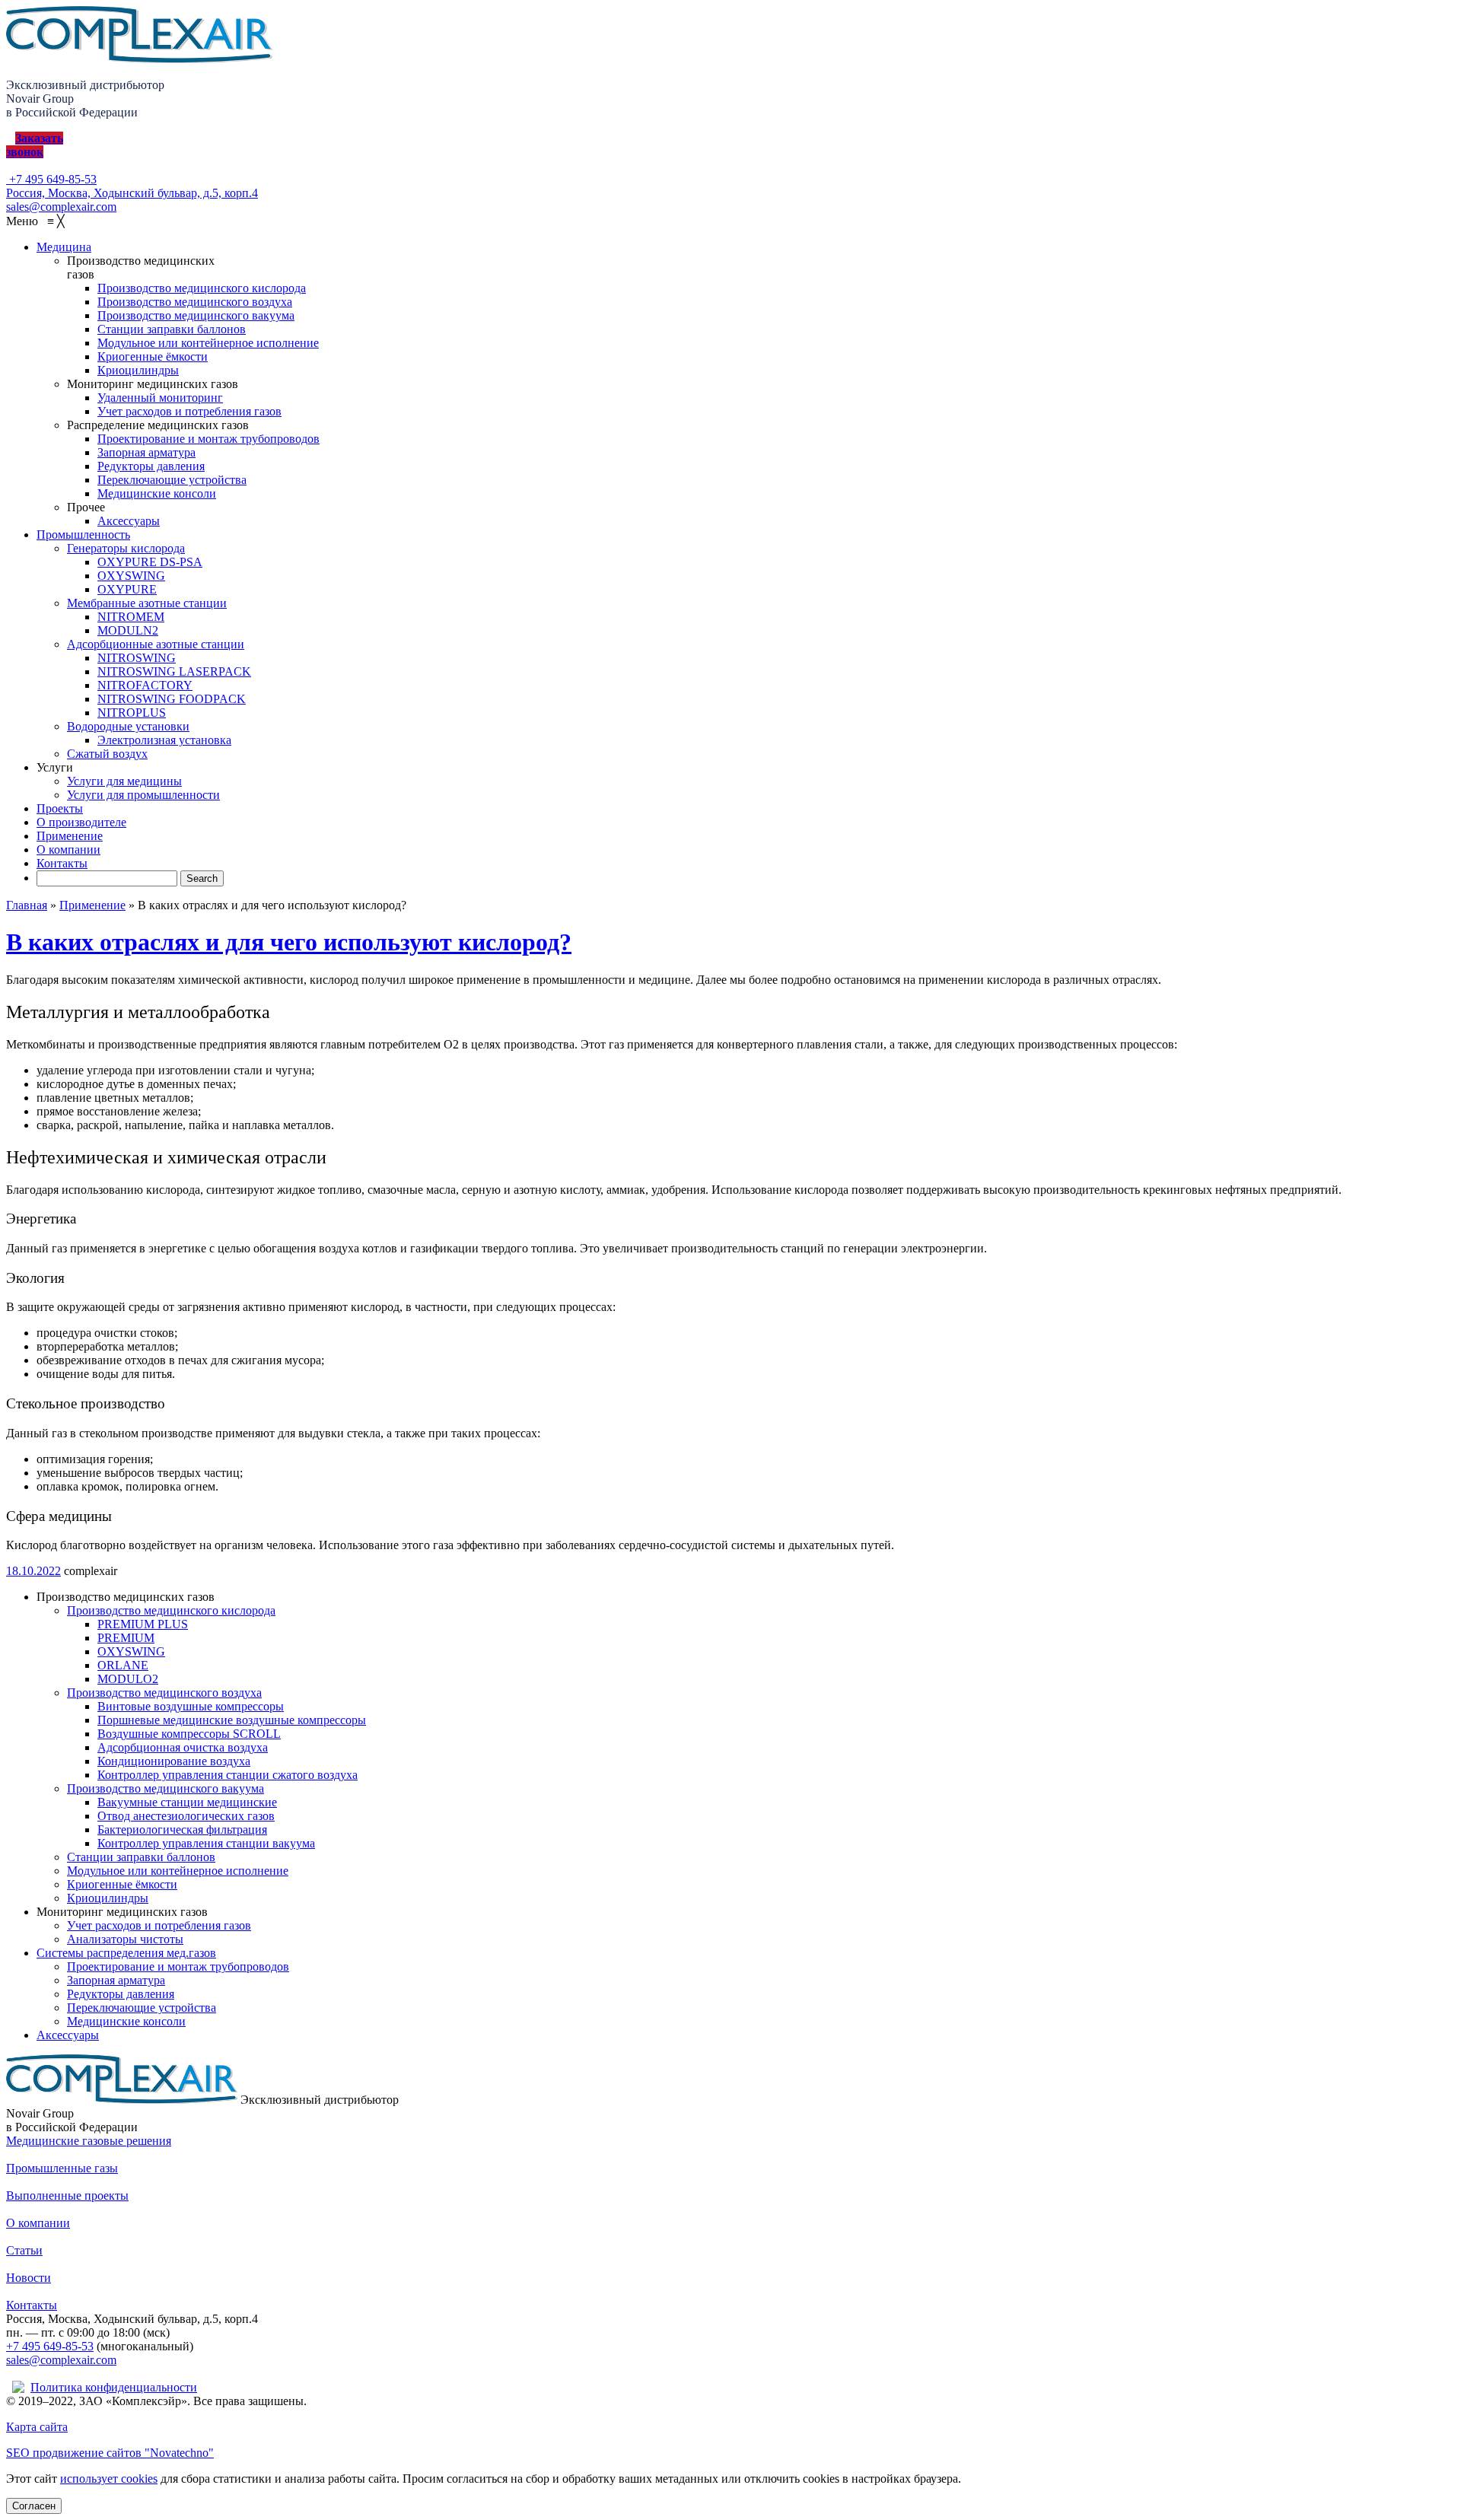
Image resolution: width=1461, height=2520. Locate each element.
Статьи (24, 2250)
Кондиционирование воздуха (174, 1761)
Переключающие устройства (142, 2008)
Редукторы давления (121, 1994)
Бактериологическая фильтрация (182, 1830)
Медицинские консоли (126, 2021)
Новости (29, 2278)
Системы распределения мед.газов (126, 1953)
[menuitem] (64, 247)
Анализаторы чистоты (125, 1939)
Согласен (34, 2506)
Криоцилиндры (108, 1898)
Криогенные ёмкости (122, 1884)
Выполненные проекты (67, 2195)
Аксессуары (68, 2035)
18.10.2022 (33, 1571)
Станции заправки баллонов (141, 1857)
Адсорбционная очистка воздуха (183, 1747)
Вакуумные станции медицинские (187, 1802)
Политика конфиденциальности (114, 2387)
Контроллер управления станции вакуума (206, 1843)
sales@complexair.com (61, 2360)
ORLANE (123, 1665)
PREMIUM (126, 1638)
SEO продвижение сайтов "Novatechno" (110, 2453)
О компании (38, 2223)
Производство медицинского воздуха (164, 1693)
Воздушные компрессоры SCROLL (189, 1734)
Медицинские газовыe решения (89, 2141)
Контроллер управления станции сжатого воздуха (228, 1775)
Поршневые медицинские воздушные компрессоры (232, 1720)
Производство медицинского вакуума (166, 1788)
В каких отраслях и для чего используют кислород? (289, 942)
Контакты (32, 2305)
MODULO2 (128, 1679)
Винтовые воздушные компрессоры (191, 1706)
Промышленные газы (62, 2168)
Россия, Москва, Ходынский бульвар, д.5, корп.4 (132, 193)
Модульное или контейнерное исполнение (178, 1871)
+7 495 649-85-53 (51, 179)
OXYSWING (131, 1651)
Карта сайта (37, 2427)
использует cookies (109, 2479)
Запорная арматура (116, 1980)
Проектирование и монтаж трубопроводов (178, 1966)
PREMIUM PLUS (143, 1624)
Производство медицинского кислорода (171, 1610)
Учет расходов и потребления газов (159, 1925)
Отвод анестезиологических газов (186, 1816)
